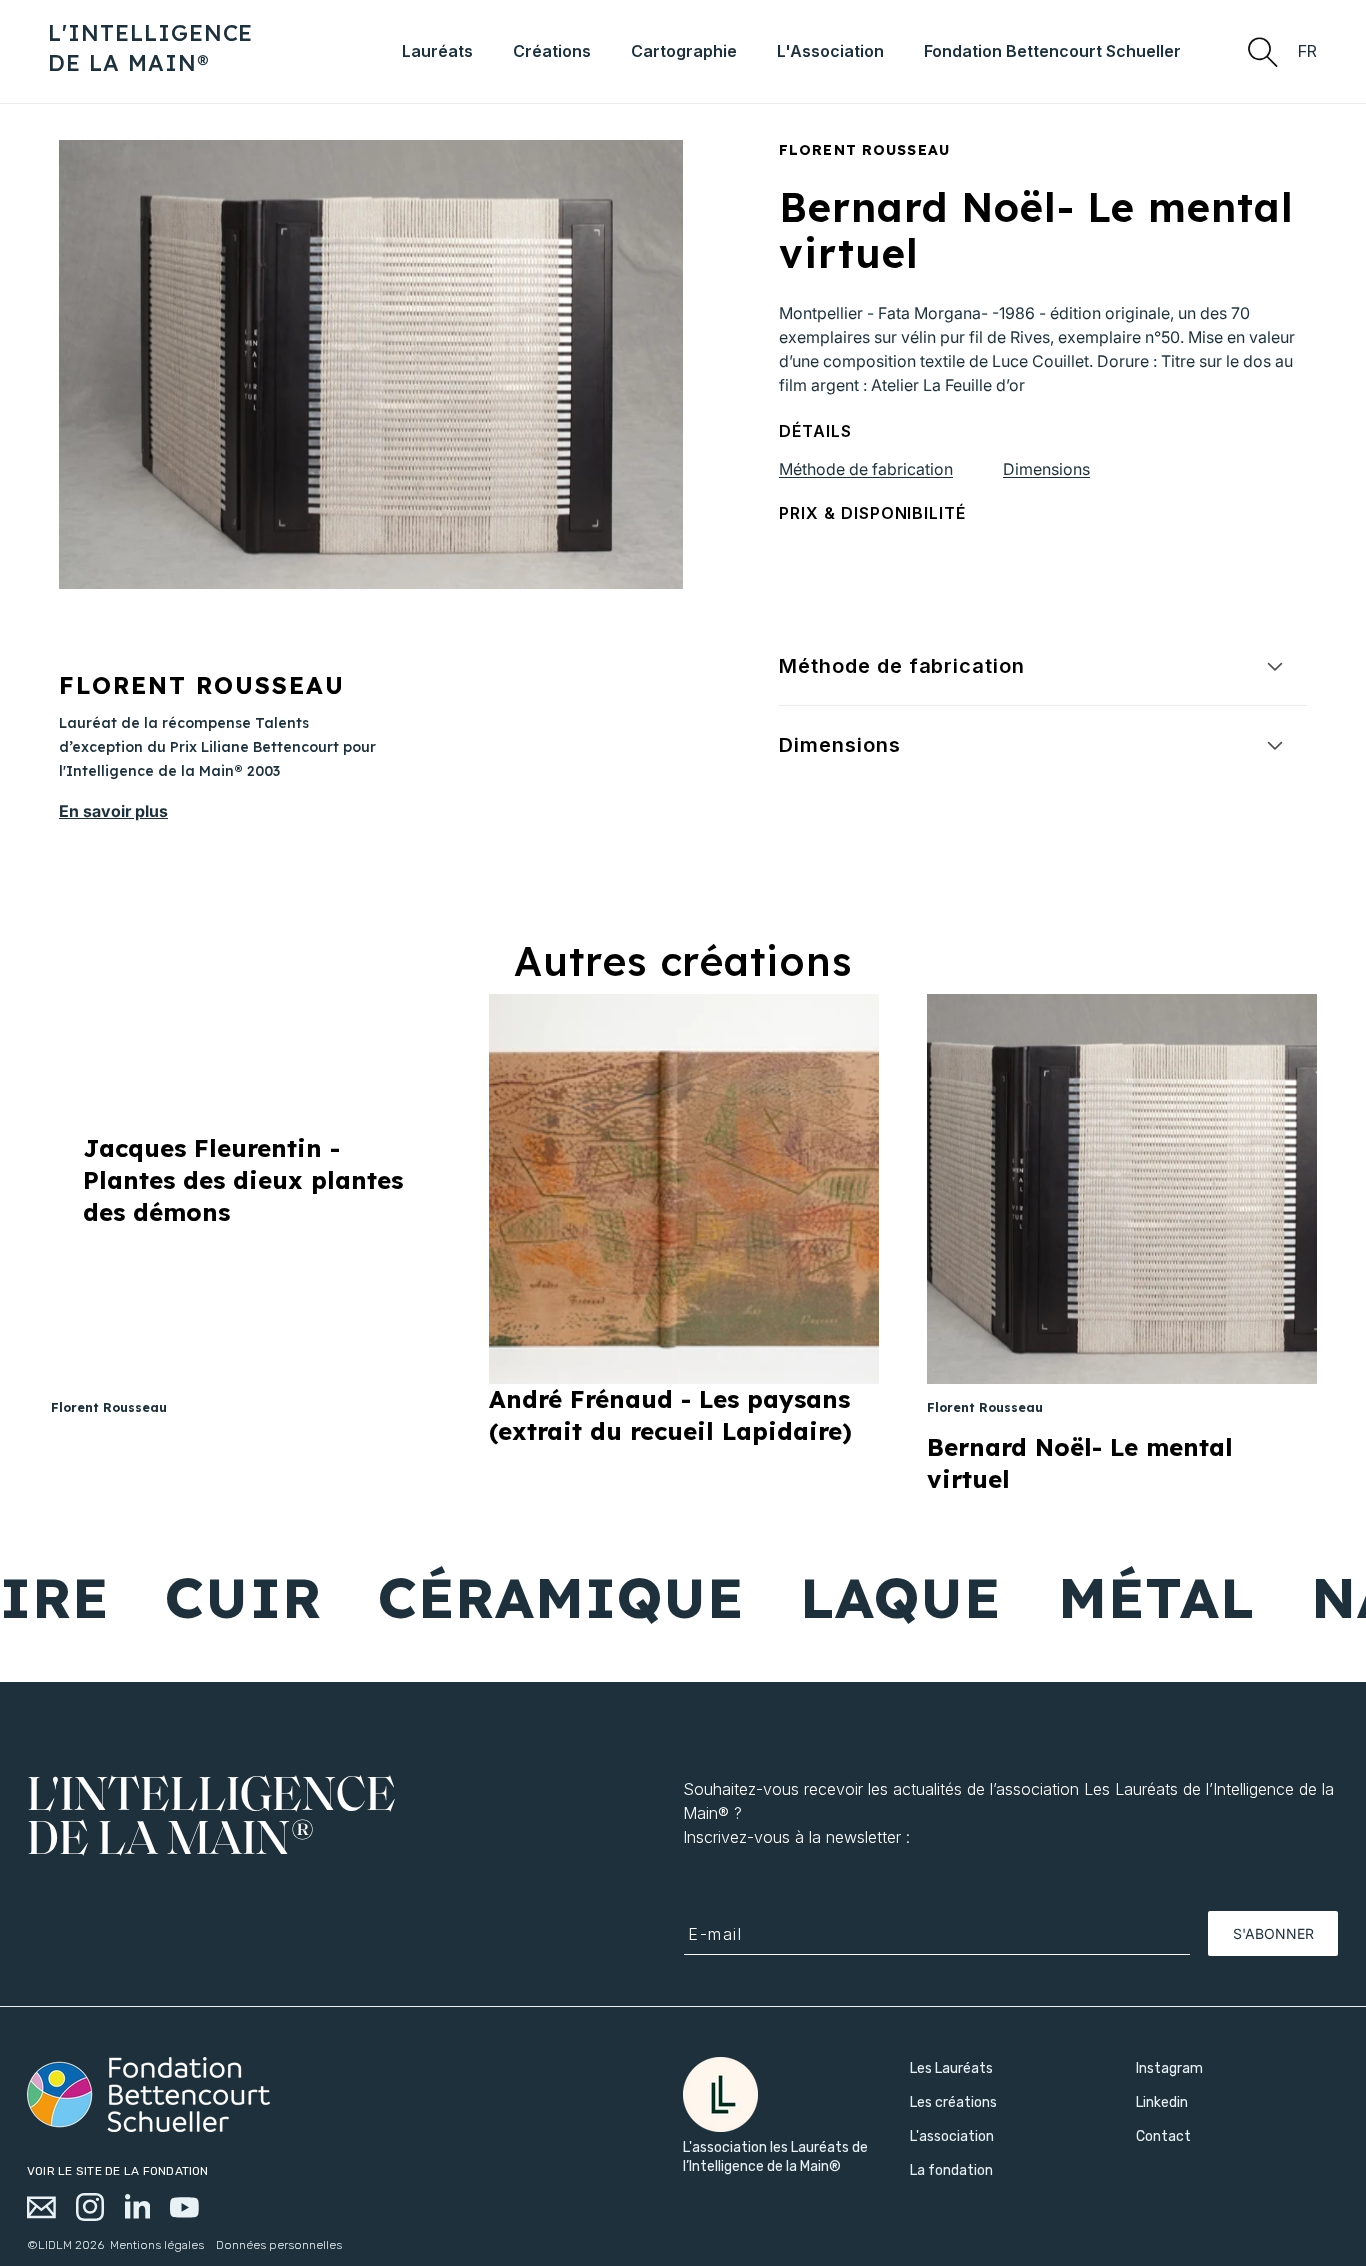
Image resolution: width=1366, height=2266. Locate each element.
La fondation (951, 2170)
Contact (1163, 2136)
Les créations (953, 2102)
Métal (1104, 1597)
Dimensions (1046, 469)
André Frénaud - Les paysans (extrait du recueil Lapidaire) (670, 1415)
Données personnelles (279, 2245)
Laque (849, 1597)
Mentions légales (157, 2245)
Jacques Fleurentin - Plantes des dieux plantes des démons (243, 1180)
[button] (1262, 51)
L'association (952, 2136)
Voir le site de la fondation (118, 2171)
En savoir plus (113, 811)
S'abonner (1273, 1933)
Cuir (191, 1597)
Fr (1308, 51)
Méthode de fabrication (866, 469)
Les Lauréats (951, 2068)
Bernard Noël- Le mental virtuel (1080, 1463)
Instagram (1169, 2068)
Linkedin (1162, 2102)
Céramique (509, 1597)
